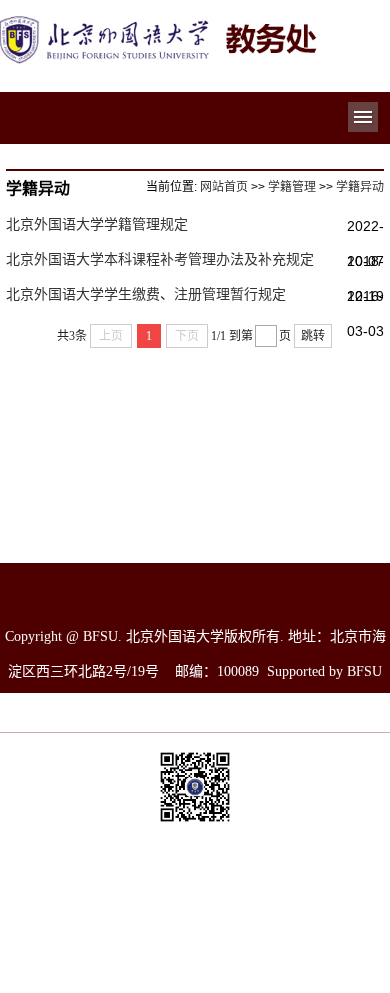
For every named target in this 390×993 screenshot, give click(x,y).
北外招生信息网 (193, 938)
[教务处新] (160, 22)
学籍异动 (360, 187)
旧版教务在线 (64, 968)
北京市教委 (193, 908)
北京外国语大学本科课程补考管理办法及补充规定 (160, 259)
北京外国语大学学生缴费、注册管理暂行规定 (146, 294)
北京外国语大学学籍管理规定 (97, 224)
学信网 (322, 908)
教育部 (64, 908)
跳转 (313, 336)
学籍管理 (292, 187)
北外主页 (64, 938)
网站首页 (224, 187)
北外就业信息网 (322, 938)
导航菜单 (363, 117)
